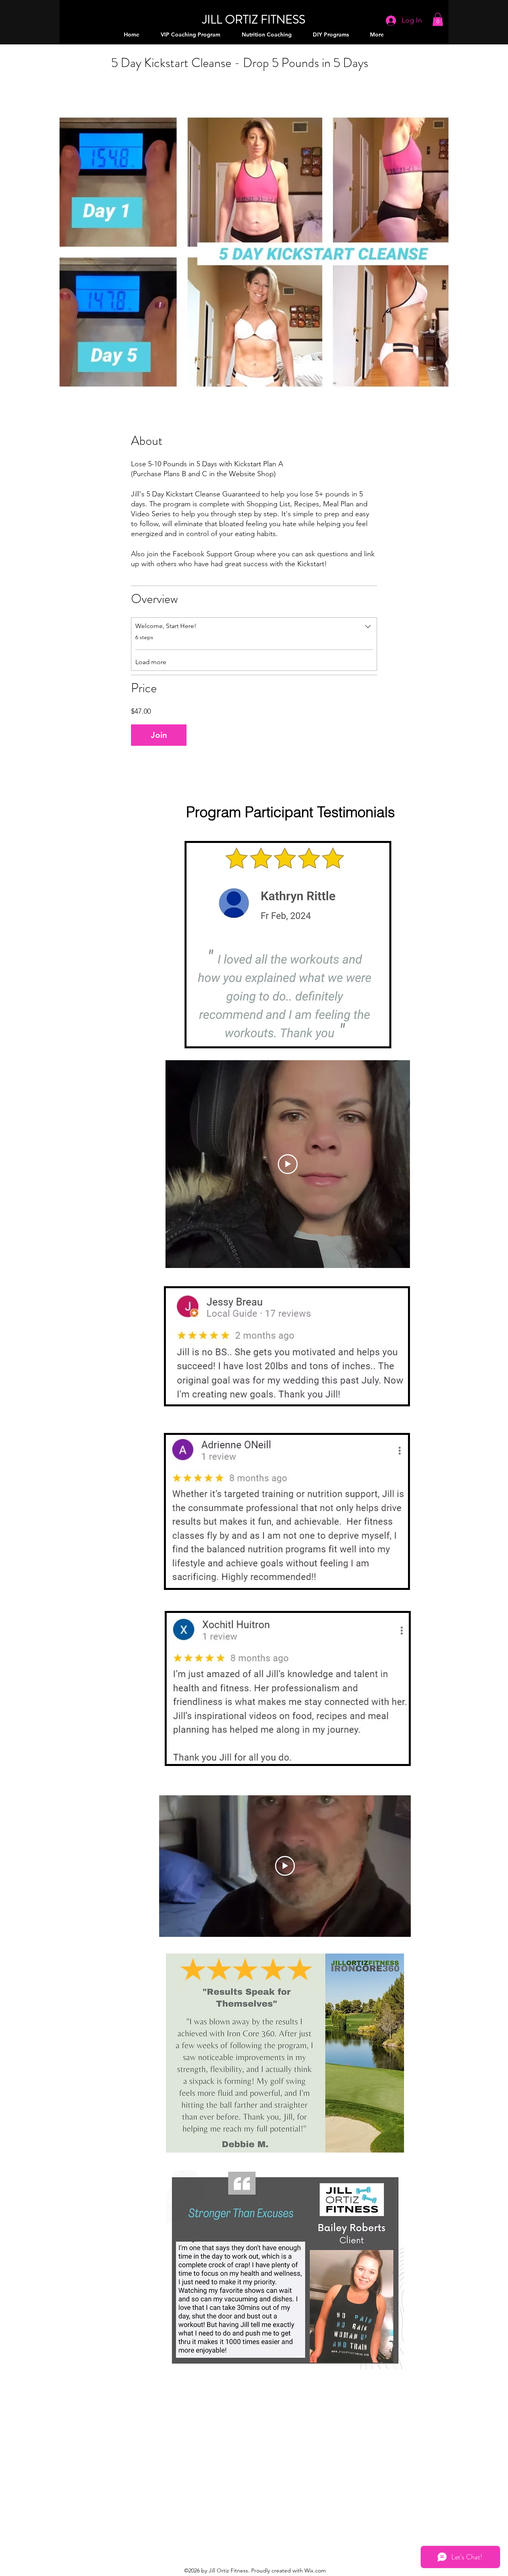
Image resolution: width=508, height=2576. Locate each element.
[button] (438, 19)
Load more (151, 662)
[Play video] (288, 1164)
